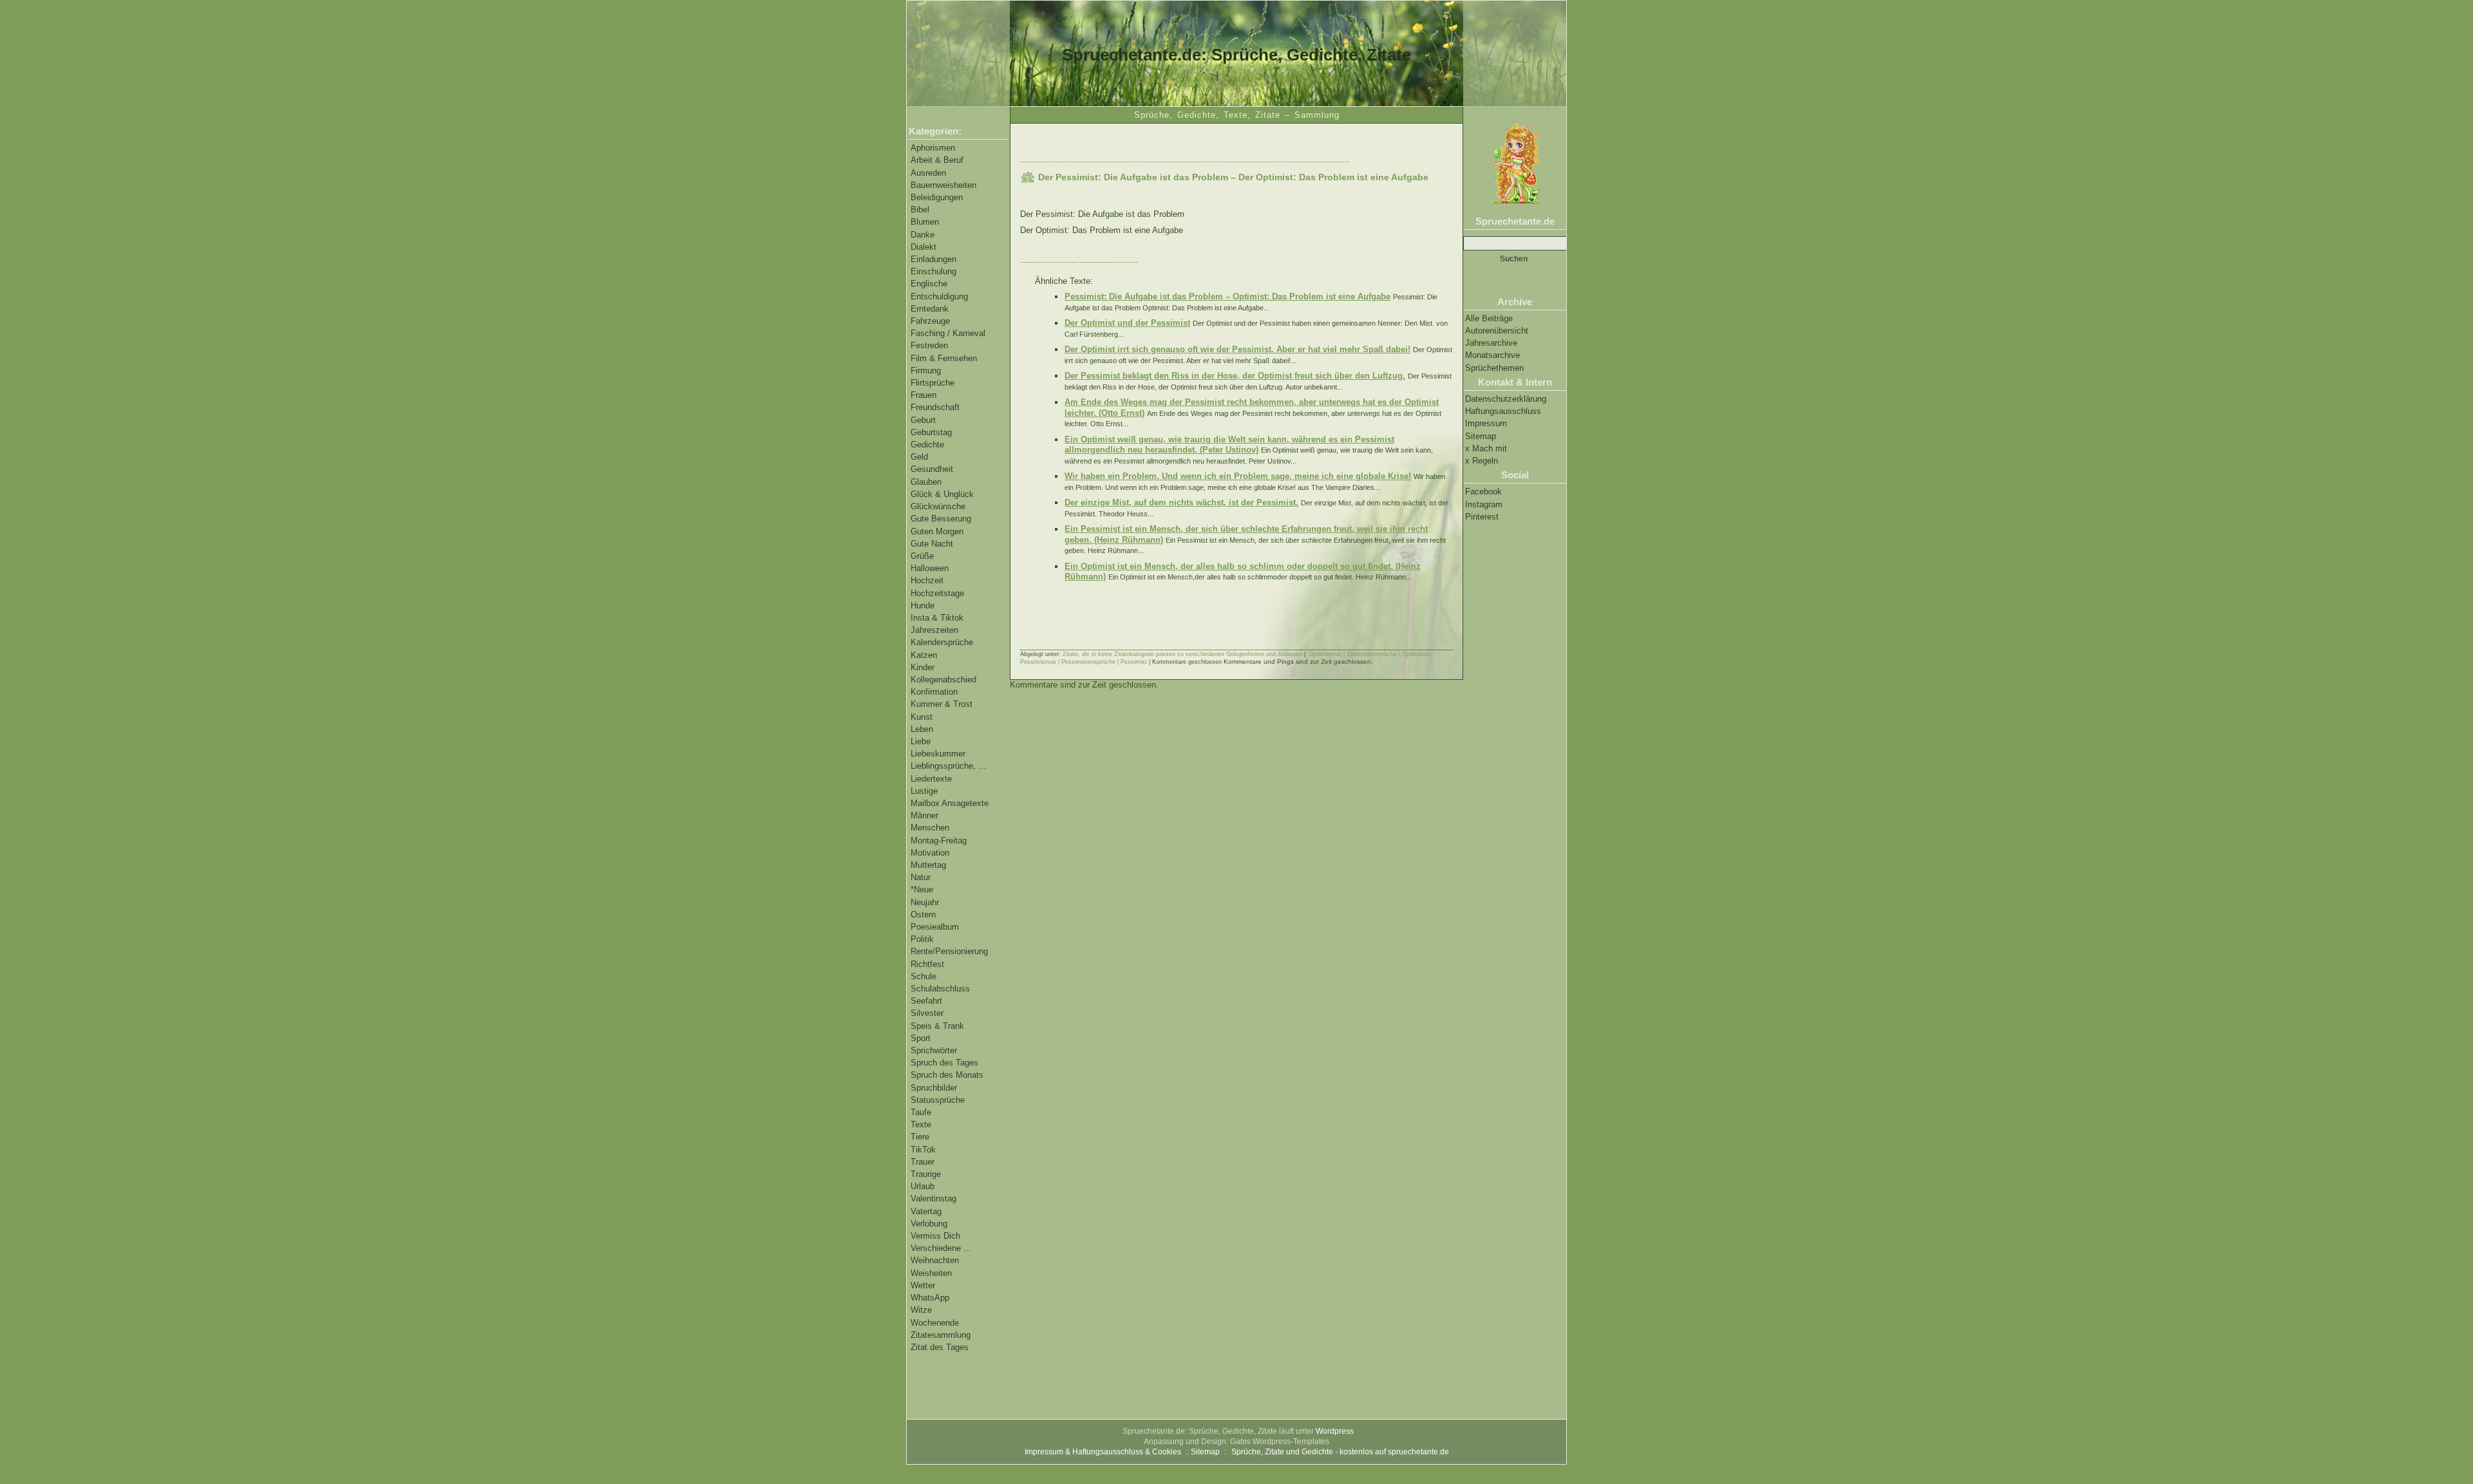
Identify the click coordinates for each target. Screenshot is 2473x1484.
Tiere (920, 1137)
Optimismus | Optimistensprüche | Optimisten (1370, 654)
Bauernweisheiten (943, 185)
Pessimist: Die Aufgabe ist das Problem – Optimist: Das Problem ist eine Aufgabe (1227, 296)
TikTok (923, 1150)
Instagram (1484, 504)
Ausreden (928, 173)
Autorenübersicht (1497, 331)
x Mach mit (1486, 448)
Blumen (925, 222)
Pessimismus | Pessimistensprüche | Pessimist (1084, 662)
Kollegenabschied (943, 680)
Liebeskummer (938, 754)
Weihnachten (935, 1260)
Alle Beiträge (1489, 318)
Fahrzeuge (930, 321)
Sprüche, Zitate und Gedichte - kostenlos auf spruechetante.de (1340, 1452)
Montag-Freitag (939, 841)
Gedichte (927, 445)
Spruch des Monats (947, 1075)
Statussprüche (938, 1100)
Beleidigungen (937, 197)
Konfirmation (934, 692)
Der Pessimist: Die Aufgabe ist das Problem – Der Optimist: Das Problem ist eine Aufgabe (1233, 177)
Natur (921, 877)
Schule (924, 976)
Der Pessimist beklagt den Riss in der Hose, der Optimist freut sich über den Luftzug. (1235, 376)
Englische (929, 284)
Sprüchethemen (1494, 368)
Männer (924, 815)
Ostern (923, 915)
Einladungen (933, 259)
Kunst (922, 717)
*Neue (922, 889)
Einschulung (933, 271)
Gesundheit (932, 469)
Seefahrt (926, 1001)
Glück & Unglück (942, 494)
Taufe (921, 1112)
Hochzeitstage (937, 593)
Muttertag (928, 865)
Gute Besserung (941, 519)
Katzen (924, 655)
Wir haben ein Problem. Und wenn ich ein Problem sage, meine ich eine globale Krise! (1238, 476)
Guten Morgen (937, 531)
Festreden (929, 345)
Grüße (922, 556)
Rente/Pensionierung (949, 951)
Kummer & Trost (942, 704)
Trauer (923, 1162)
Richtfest (927, 964)
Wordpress (1335, 1431)
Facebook (1483, 492)
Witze (921, 1310)
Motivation (930, 853)
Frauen (924, 395)
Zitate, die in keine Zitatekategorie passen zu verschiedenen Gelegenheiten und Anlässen (1182, 654)
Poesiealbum (935, 927)
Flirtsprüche (933, 383)
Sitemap (1481, 436)
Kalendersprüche (942, 642)
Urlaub (923, 1186)
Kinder (923, 667)
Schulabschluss (940, 989)
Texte (921, 1124)
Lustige (924, 791)
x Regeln (1482, 461)
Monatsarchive (1492, 355)
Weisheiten (931, 1273)
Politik (922, 939)
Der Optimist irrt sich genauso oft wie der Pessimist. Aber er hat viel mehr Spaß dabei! (1237, 349)
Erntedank (930, 309)
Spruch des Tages (944, 1063)
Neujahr (925, 902)
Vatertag (926, 1211)
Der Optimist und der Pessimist (1127, 323)
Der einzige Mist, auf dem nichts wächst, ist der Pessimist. (1181, 502)
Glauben (926, 482)
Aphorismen (933, 148)
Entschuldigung (939, 296)
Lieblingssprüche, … (949, 766)
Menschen (930, 828)
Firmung (926, 371)
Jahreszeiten (934, 630)
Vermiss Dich (935, 1236)
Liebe (921, 741)
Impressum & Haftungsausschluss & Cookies (1103, 1452)
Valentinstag (933, 1198)
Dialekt (924, 247)
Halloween (930, 568)
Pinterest (1482, 517)
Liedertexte (931, 779)
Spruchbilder (934, 1088)
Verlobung (929, 1224)
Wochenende (935, 1323)
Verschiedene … (941, 1248)
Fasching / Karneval (948, 333)
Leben (922, 729)
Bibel (920, 210)
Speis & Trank (937, 1026)
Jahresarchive (1491, 343)
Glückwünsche (938, 506)
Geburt (923, 420)
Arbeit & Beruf (937, 160)
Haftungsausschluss (1503, 411)
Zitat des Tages (940, 1347)
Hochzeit (927, 580)
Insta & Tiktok (937, 618)
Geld (919, 457)
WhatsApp (930, 1298)
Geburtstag (931, 432)
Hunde (923, 606)
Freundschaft (935, 407)
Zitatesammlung (941, 1335)
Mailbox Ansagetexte (950, 803)
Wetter (923, 1285)
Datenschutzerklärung (1506, 399)
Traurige (926, 1174)
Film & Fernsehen (944, 358)
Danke (923, 235)
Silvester (927, 1013)
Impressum (1486, 423)
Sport (921, 1038)
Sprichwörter (934, 1050)
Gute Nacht (932, 544)
